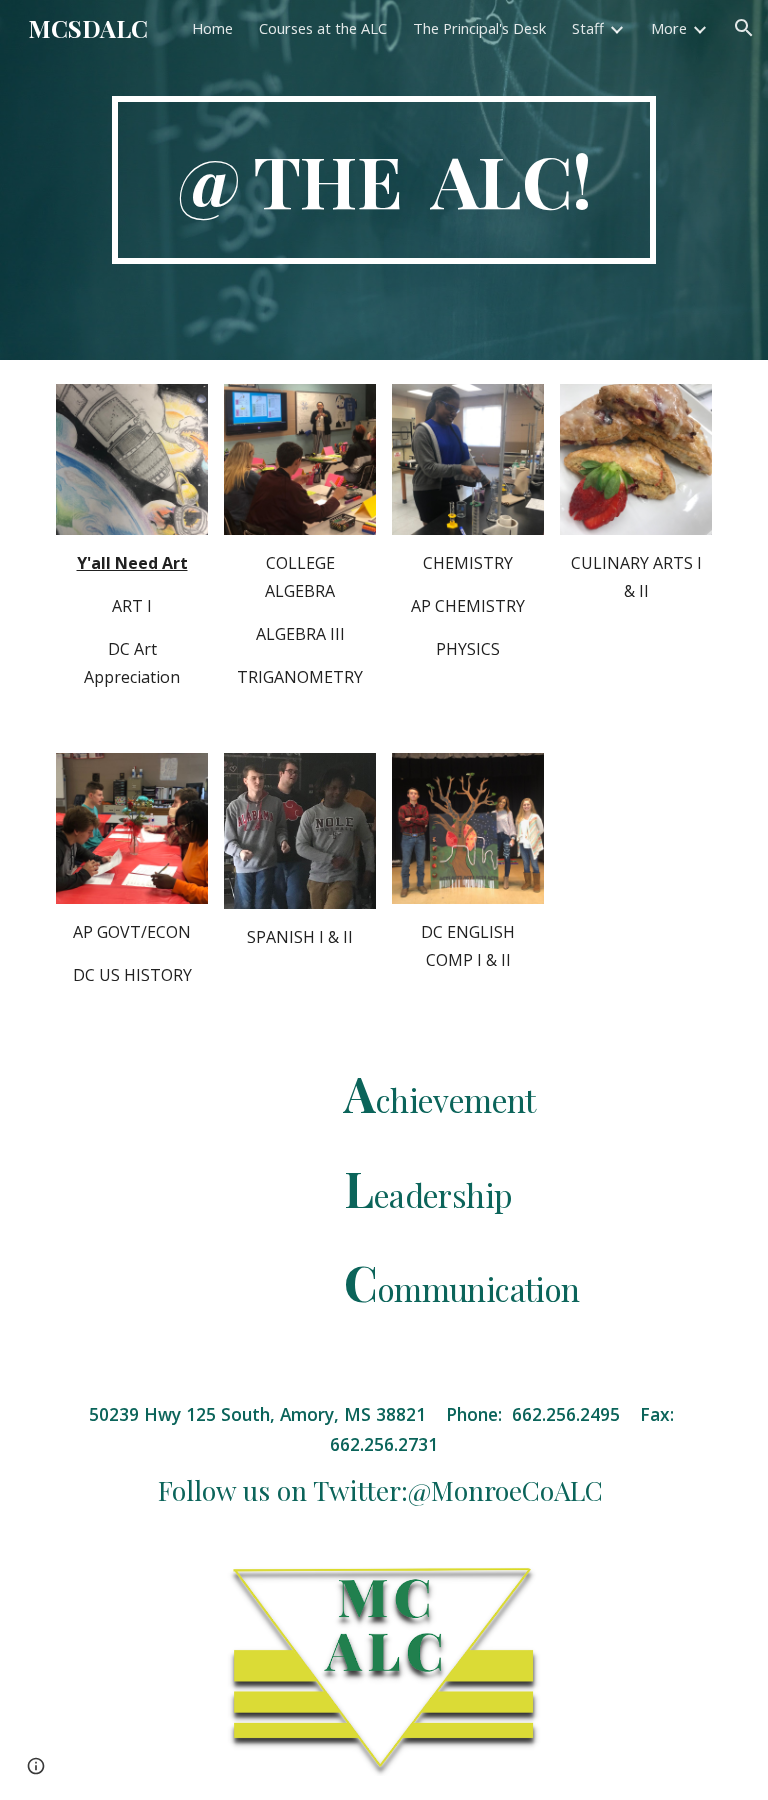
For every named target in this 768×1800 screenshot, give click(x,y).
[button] (744, 28)
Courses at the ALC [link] (323, 28)
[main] (383, 180)
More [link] (669, 28)
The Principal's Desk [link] (479, 28)
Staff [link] (588, 28)
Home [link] (212, 28)
